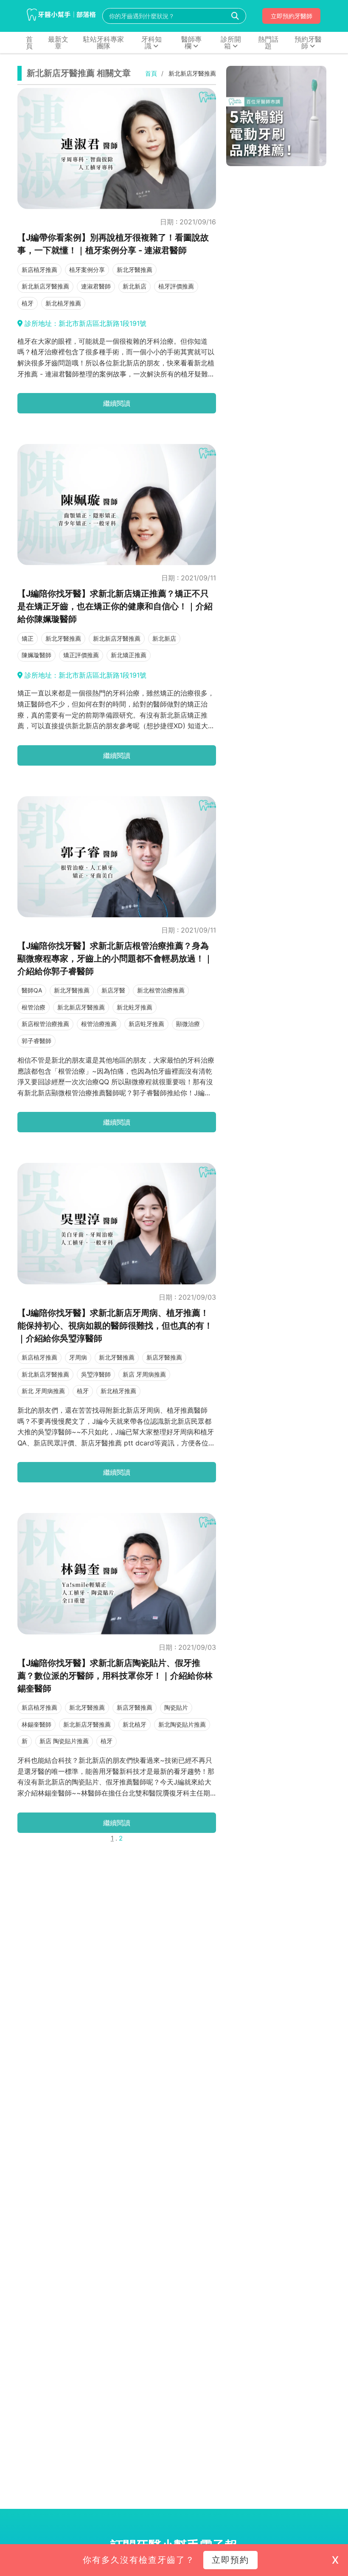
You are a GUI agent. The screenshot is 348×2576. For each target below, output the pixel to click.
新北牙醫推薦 (135, 270)
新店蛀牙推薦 (146, 1024)
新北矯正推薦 (129, 655)
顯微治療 (188, 1024)
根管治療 (34, 1007)
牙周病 (78, 1357)
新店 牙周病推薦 (144, 1374)
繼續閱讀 (117, 403)
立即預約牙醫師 (292, 16)
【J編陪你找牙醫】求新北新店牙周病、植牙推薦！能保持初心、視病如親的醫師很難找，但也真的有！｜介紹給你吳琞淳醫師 (115, 1326)
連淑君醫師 (96, 286)
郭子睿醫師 (36, 1041)
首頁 (151, 74)
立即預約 (230, 2560)
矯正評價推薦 (81, 655)
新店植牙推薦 (39, 270)
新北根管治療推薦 (161, 990)
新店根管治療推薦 (45, 1024)
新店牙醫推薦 (164, 1357)
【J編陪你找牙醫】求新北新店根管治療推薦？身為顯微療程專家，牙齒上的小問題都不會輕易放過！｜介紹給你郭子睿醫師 (115, 959)
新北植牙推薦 (63, 303)
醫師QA (32, 990)
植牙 (28, 303)
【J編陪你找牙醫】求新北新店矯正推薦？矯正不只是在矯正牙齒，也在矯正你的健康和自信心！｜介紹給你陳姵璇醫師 (115, 606)
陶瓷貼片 (176, 1707)
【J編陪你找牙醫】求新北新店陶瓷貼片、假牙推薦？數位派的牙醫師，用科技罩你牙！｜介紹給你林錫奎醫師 (115, 1676)
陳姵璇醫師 (36, 655)
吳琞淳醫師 (96, 1374)
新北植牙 (135, 1724)
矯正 (28, 638)
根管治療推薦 (99, 1024)
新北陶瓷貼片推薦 (182, 1724)
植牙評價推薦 (176, 286)
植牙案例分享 (87, 270)
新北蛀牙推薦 (135, 1007)
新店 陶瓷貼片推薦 (64, 1741)
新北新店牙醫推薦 (45, 286)
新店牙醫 (113, 990)
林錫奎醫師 (36, 1724)
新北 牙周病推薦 (43, 1391)
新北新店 (135, 286)
